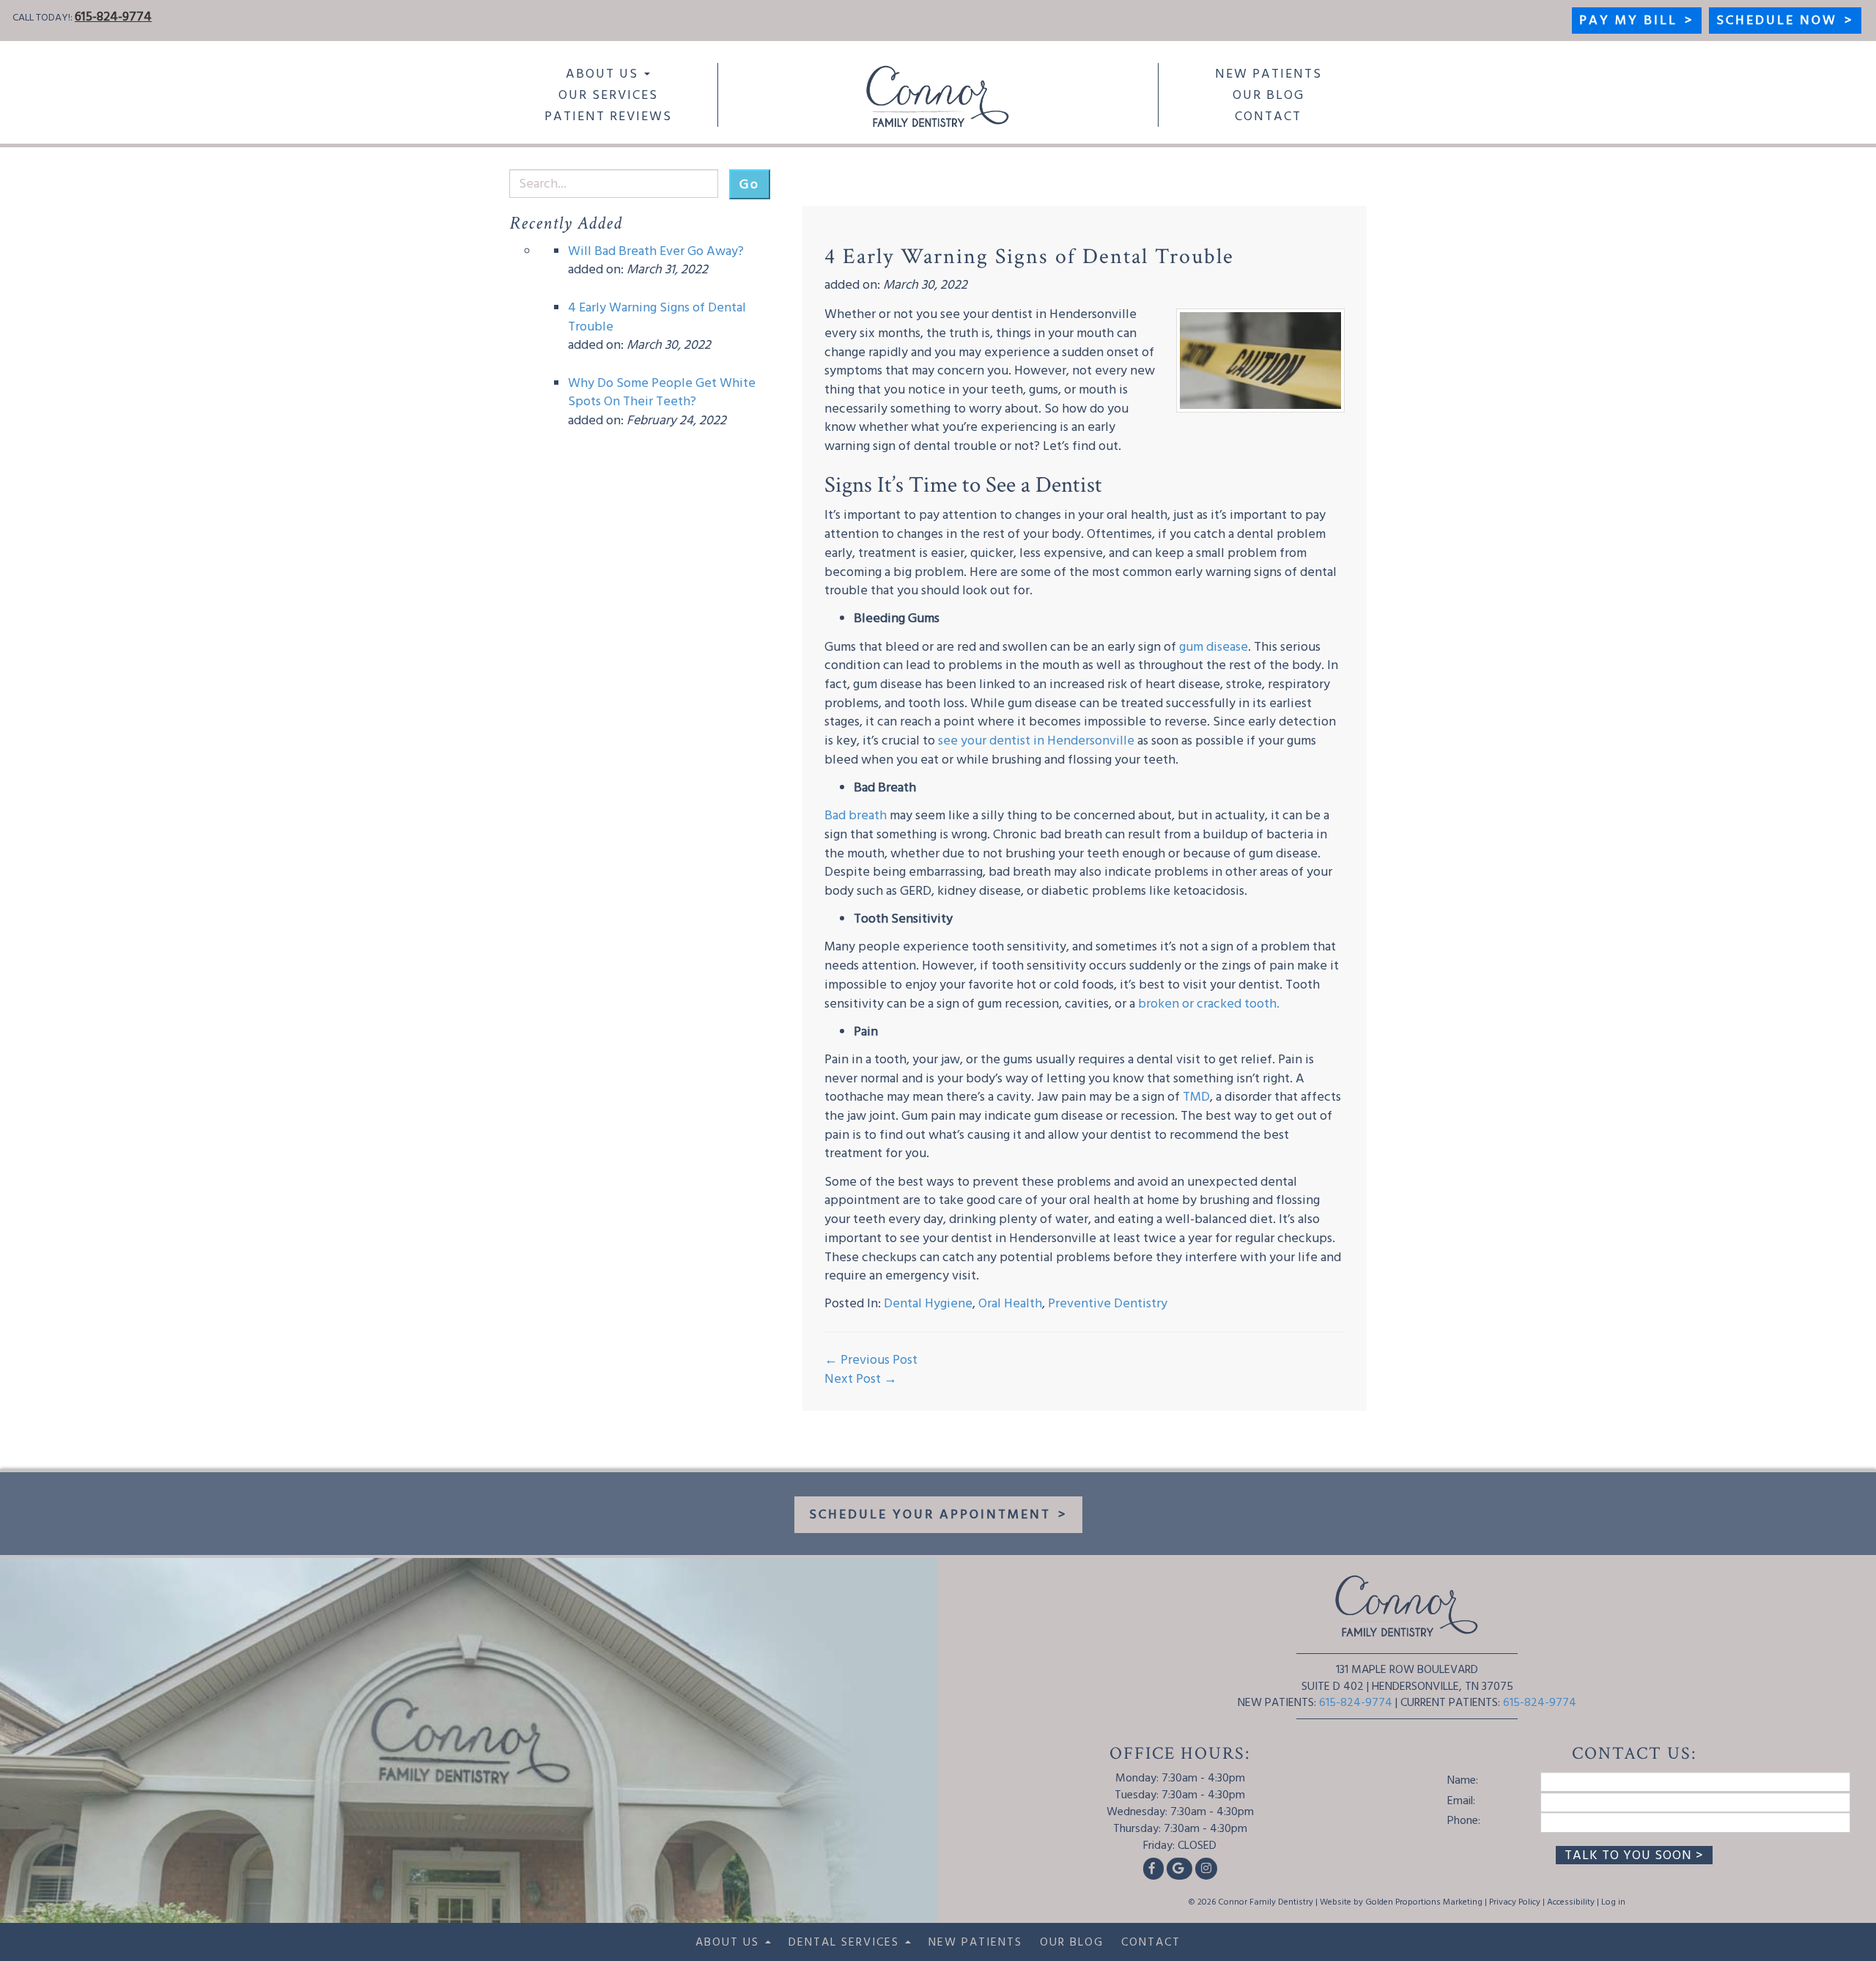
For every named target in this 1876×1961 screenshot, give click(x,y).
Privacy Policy (1515, 1902)
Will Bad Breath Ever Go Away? (656, 251)
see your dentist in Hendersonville (1038, 741)
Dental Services (846, 1942)
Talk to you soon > (1634, 1855)
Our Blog (1268, 95)
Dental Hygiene (928, 1303)
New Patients (1268, 74)
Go (750, 184)
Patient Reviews (608, 116)
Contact (1268, 116)
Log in (1613, 1902)
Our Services (608, 95)
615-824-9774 (113, 16)
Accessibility (1571, 1902)
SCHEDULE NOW (1785, 20)
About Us (604, 74)
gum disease (1214, 647)
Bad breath (856, 815)
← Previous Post (871, 1360)
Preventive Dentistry (1108, 1303)
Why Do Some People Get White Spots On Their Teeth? (662, 392)
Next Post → (861, 1379)
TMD (1196, 1097)
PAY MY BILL (1637, 20)
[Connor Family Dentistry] (938, 96)
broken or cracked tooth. (1209, 1004)
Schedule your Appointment (938, 1514)
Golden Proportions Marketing (1424, 1902)
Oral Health (1010, 1303)
